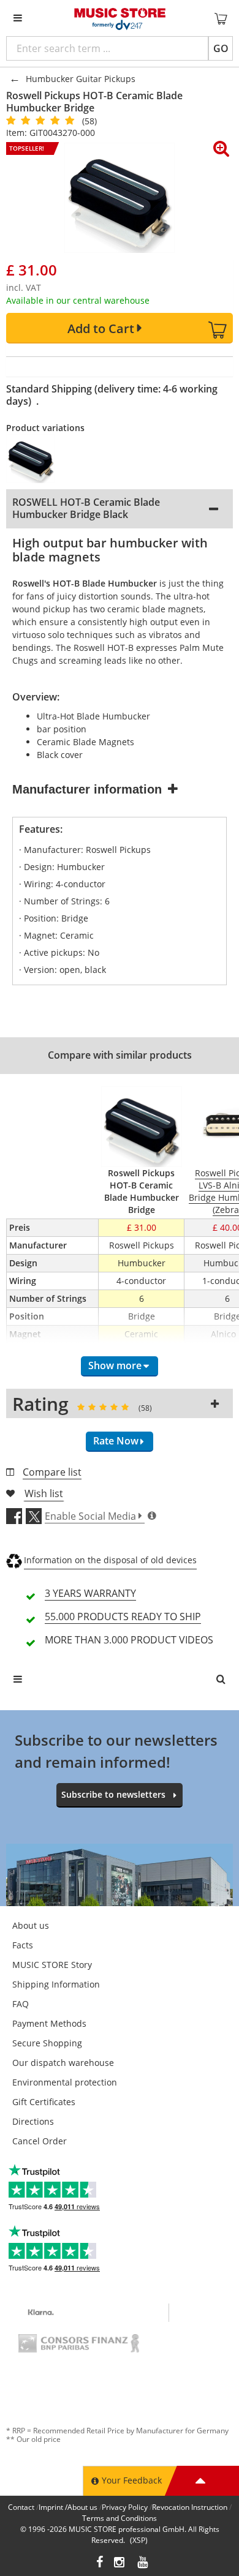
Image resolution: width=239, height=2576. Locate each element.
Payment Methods (49, 2023)
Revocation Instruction (190, 2507)
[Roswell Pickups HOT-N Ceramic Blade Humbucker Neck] (38, 459)
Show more (115, 1365)
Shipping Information (56, 1984)
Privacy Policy (125, 2507)
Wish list (44, 1493)
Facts (23, 1945)
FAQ (21, 2004)
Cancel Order (40, 2141)
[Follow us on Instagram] (120, 2563)
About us (31, 1925)
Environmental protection (65, 2082)
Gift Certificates (44, 2102)
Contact (21, 2507)
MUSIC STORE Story (52, 1965)
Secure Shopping (47, 2043)
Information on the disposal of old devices (110, 1560)
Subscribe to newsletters (113, 1794)
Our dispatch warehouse (63, 2063)
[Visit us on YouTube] (143, 2563)
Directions (33, 2121)
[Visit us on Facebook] (100, 2563)
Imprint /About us (68, 2507)
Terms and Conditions (120, 2518)
